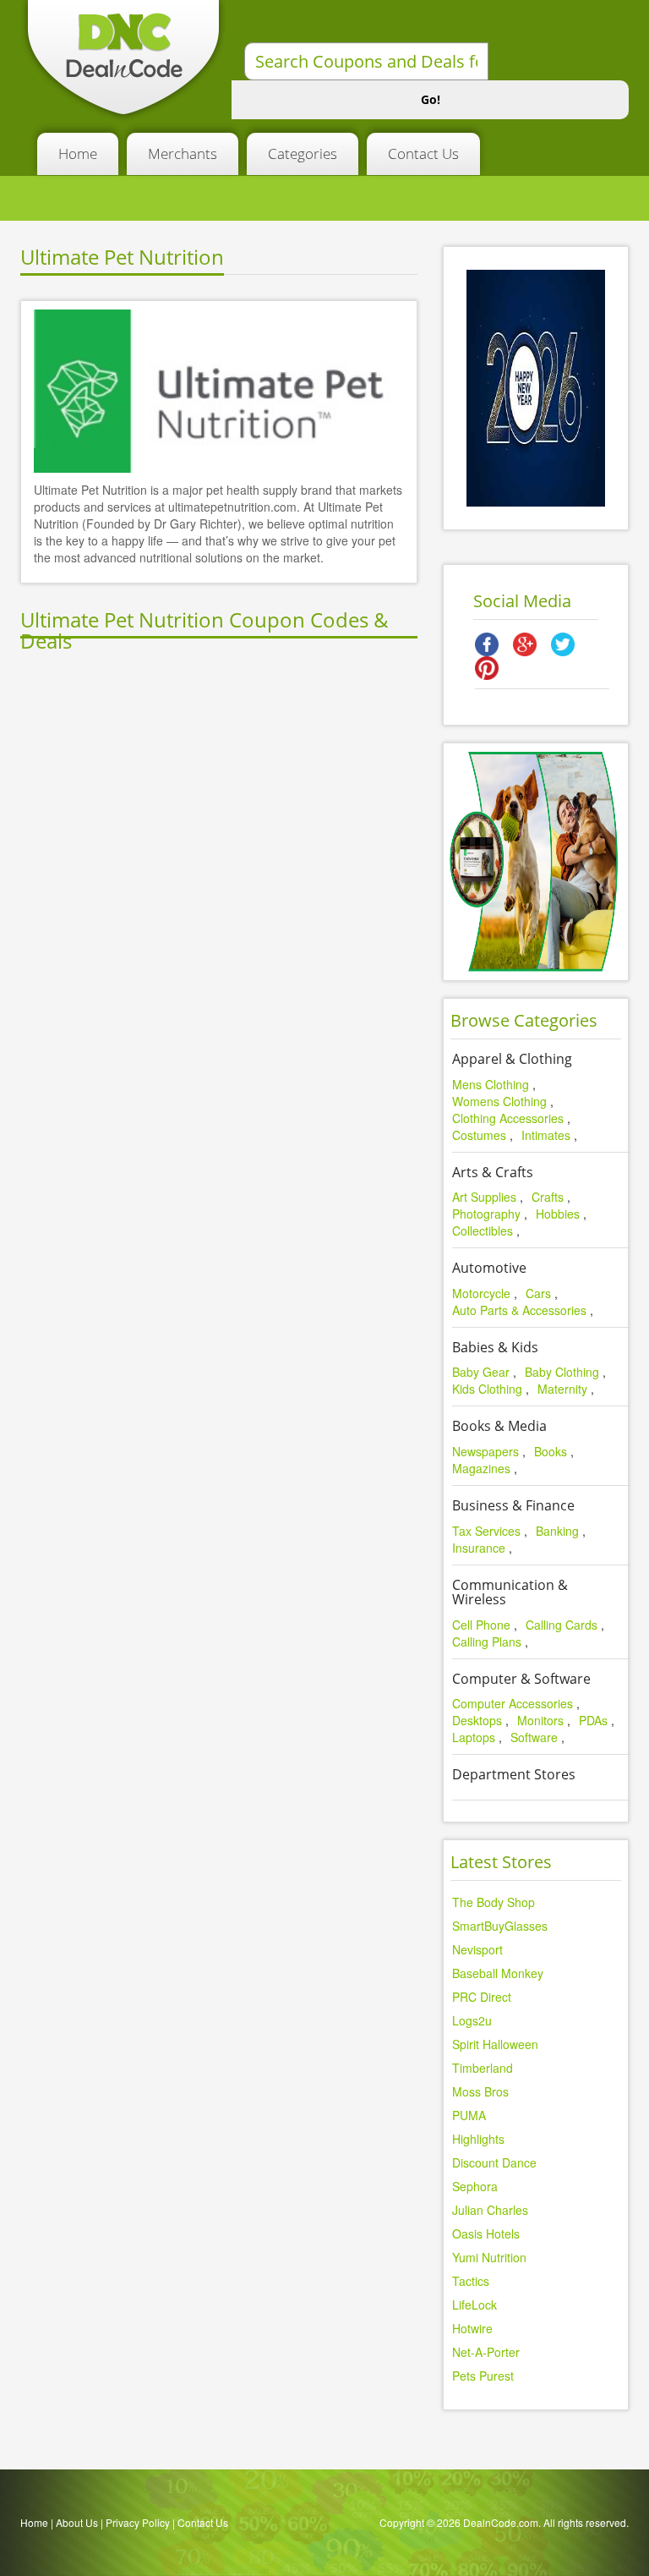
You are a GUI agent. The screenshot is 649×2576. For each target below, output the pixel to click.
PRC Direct (482, 1997)
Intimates (546, 1135)
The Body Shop (494, 1902)
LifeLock (474, 2305)
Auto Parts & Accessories (519, 1310)
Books (551, 1451)
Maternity (562, 1389)
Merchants (183, 153)
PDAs (593, 1720)
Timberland (483, 2068)
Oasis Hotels (486, 2233)
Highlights (478, 2139)
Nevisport (477, 1949)
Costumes (479, 1135)
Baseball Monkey (498, 1973)
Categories (303, 153)
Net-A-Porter (486, 2352)
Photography (486, 1214)
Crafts (548, 1197)
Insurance (479, 1548)
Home (78, 153)
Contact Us (423, 153)
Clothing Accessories (508, 1118)
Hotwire (472, 2328)
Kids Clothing (487, 1389)
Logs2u (472, 2020)
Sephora (475, 2186)
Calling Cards (562, 1625)
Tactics (471, 2281)
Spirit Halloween (495, 2044)
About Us (77, 2522)
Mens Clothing (491, 1084)
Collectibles (483, 1230)
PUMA (469, 2115)
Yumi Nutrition (489, 2257)
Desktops (477, 1720)
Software (534, 1737)
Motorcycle (481, 1293)
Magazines (481, 1468)
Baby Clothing (562, 1372)
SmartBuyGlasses (500, 1926)
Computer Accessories (513, 1703)
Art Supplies (484, 1197)
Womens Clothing (499, 1101)
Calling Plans (487, 1642)
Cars (538, 1293)
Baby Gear (481, 1372)
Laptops (474, 1737)
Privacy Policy (138, 2522)
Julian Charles (490, 2210)
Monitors (540, 1720)
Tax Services (486, 1531)
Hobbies (558, 1214)
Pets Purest (483, 2376)
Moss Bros (480, 2091)
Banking (557, 1531)
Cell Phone (481, 1625)
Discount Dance (494, 2162)
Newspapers (485, 1451)
